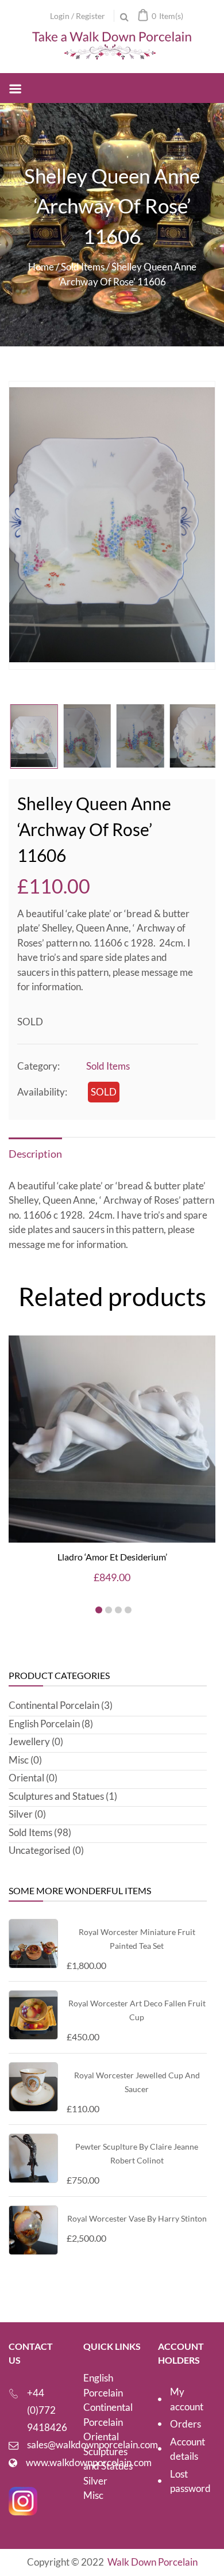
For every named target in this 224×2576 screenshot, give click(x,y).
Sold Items (83, 267)
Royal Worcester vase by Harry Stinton (137, 2218)
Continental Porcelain (54, 1705)
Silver (21, 1814)
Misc (19, 1760)
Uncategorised (40, 1850)
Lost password (190, 2481)
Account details (188, 2449)
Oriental (26, 1778)
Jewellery (29, 1741)
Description (35, 1154)
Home (41, 267)
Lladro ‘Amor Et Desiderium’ (112, 1557)
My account (187, 2399)
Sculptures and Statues (56, 1796)
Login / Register (78, 16)
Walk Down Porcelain (152, 2562)
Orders (186, 2424)
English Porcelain (44, 1724)
